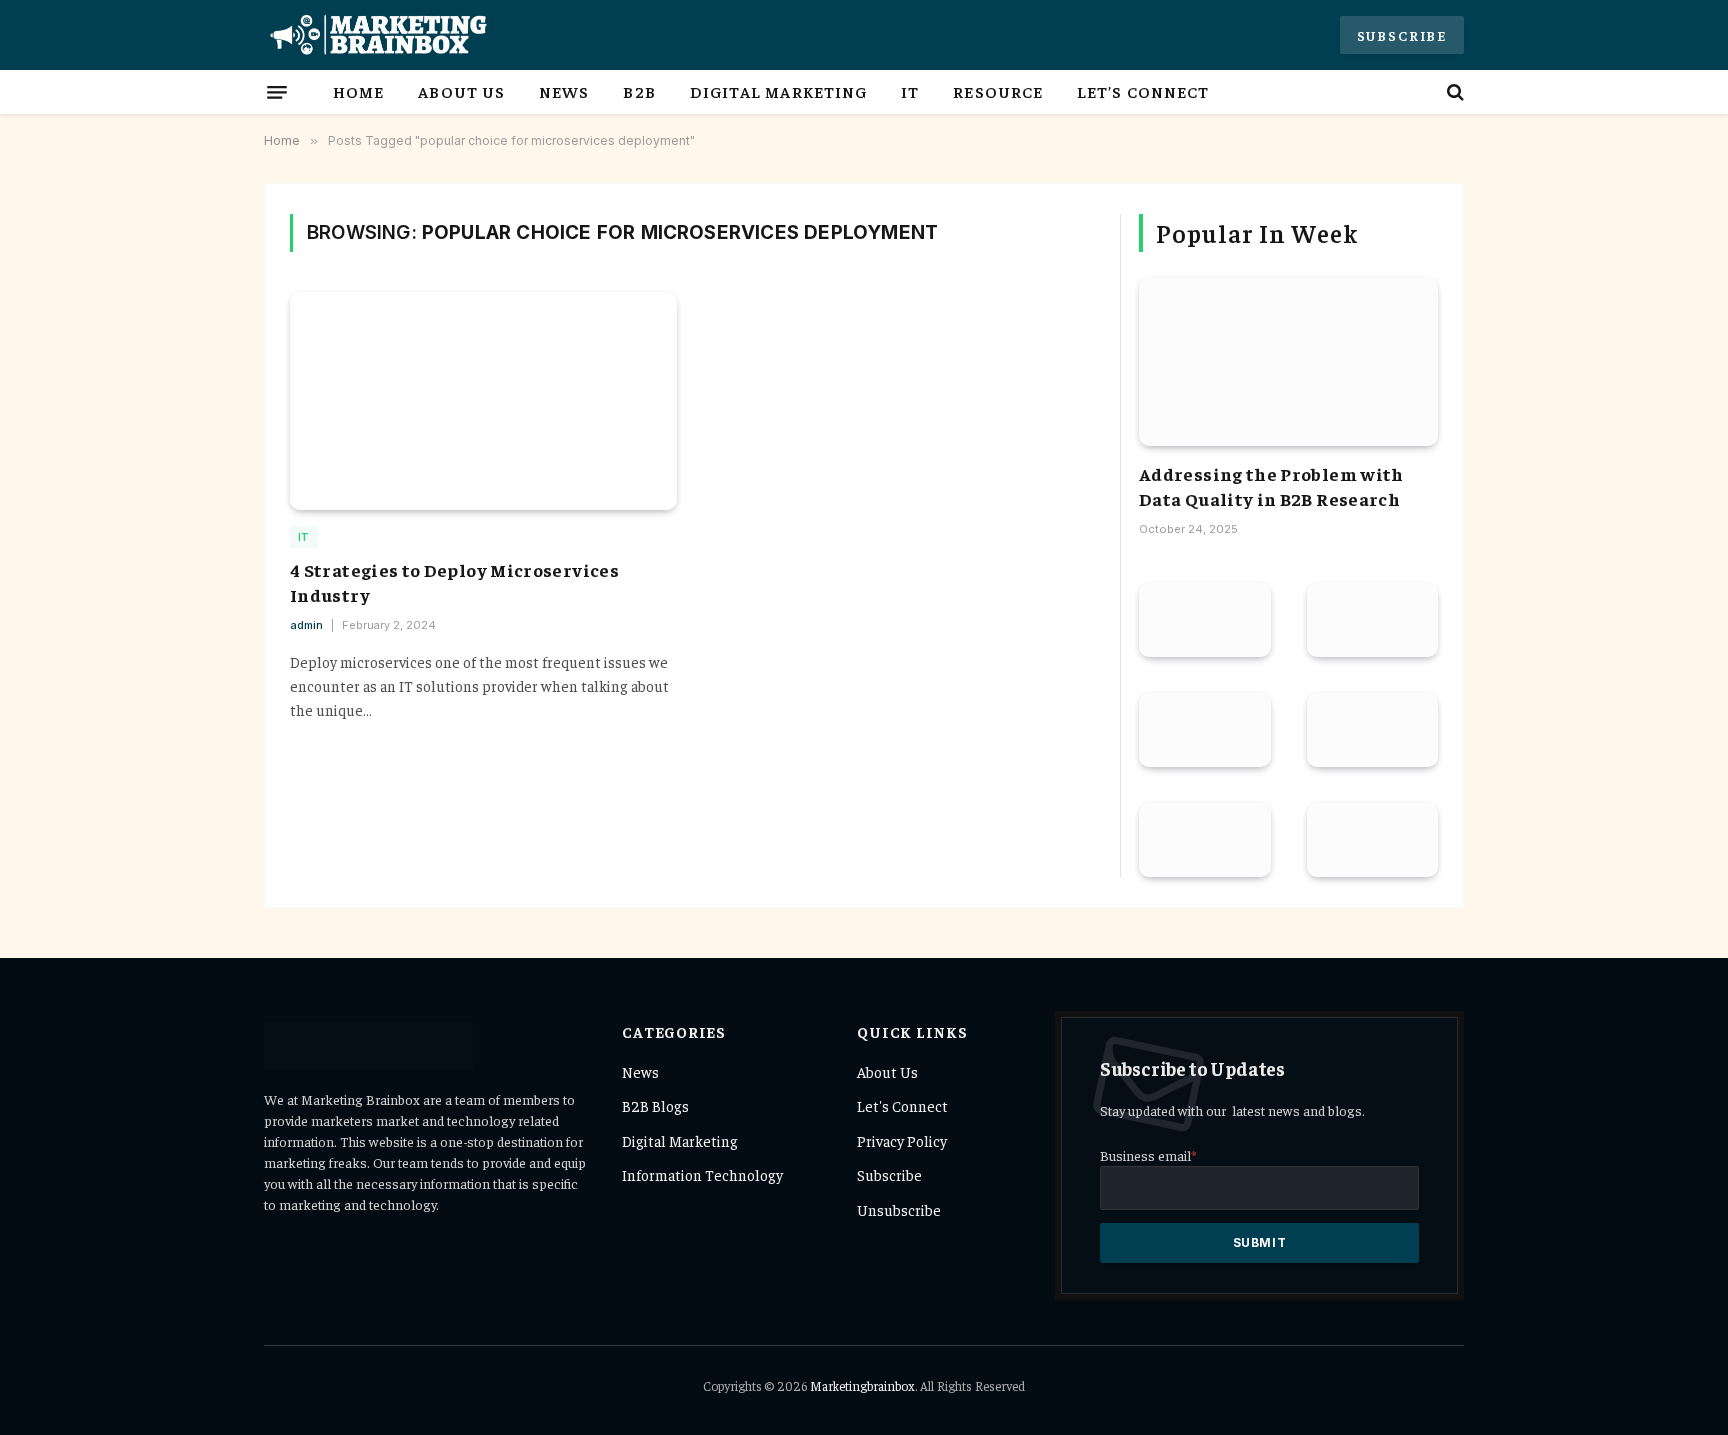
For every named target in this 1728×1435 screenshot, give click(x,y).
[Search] (1453, 92)
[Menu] (277, 92)
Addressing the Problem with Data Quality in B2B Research (1271, 485)
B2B (639, 91)
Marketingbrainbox (862, 1385)
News (564, 91)
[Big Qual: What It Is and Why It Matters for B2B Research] (1373, 730)
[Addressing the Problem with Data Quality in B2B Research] (1288, 362)
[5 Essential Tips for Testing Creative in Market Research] (1205, 730)
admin (306, 625)
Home (358, 91)
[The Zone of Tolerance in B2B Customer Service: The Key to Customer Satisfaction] (1373, 620)
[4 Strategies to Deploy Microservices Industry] (483, 401)
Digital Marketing (779, 91)
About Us (461, 91)
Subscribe (1402, 35)
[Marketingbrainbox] (376, 35)
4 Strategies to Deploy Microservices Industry (454, 581)
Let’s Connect (1143, 91)
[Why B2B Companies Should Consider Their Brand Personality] (1205, 620)
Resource (998, 91)
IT (910, 91)
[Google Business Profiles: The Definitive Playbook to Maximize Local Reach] (1205, 840)
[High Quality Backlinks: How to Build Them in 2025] (1373, 840)
